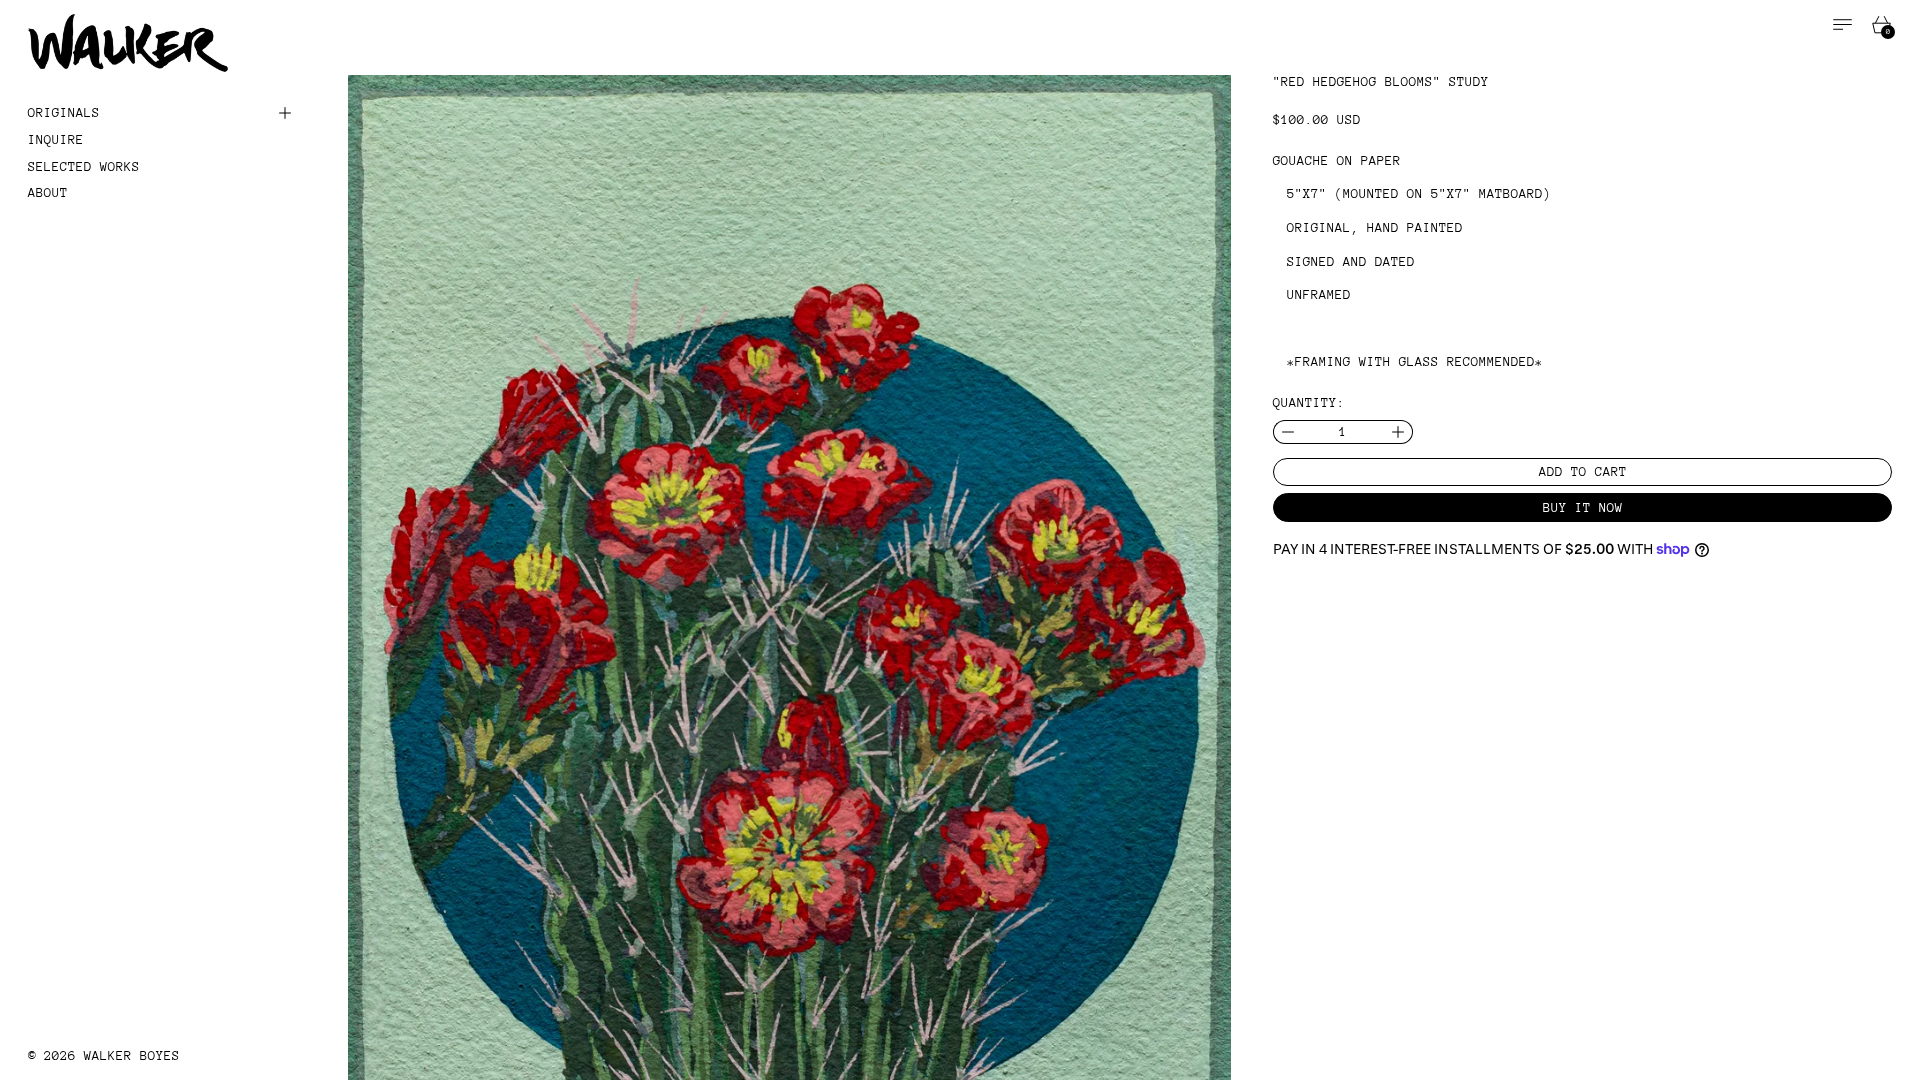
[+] (1398, 432)
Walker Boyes (132, 1055)
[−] (1287, 432)
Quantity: (1309, 402)
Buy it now (1583, 507)
